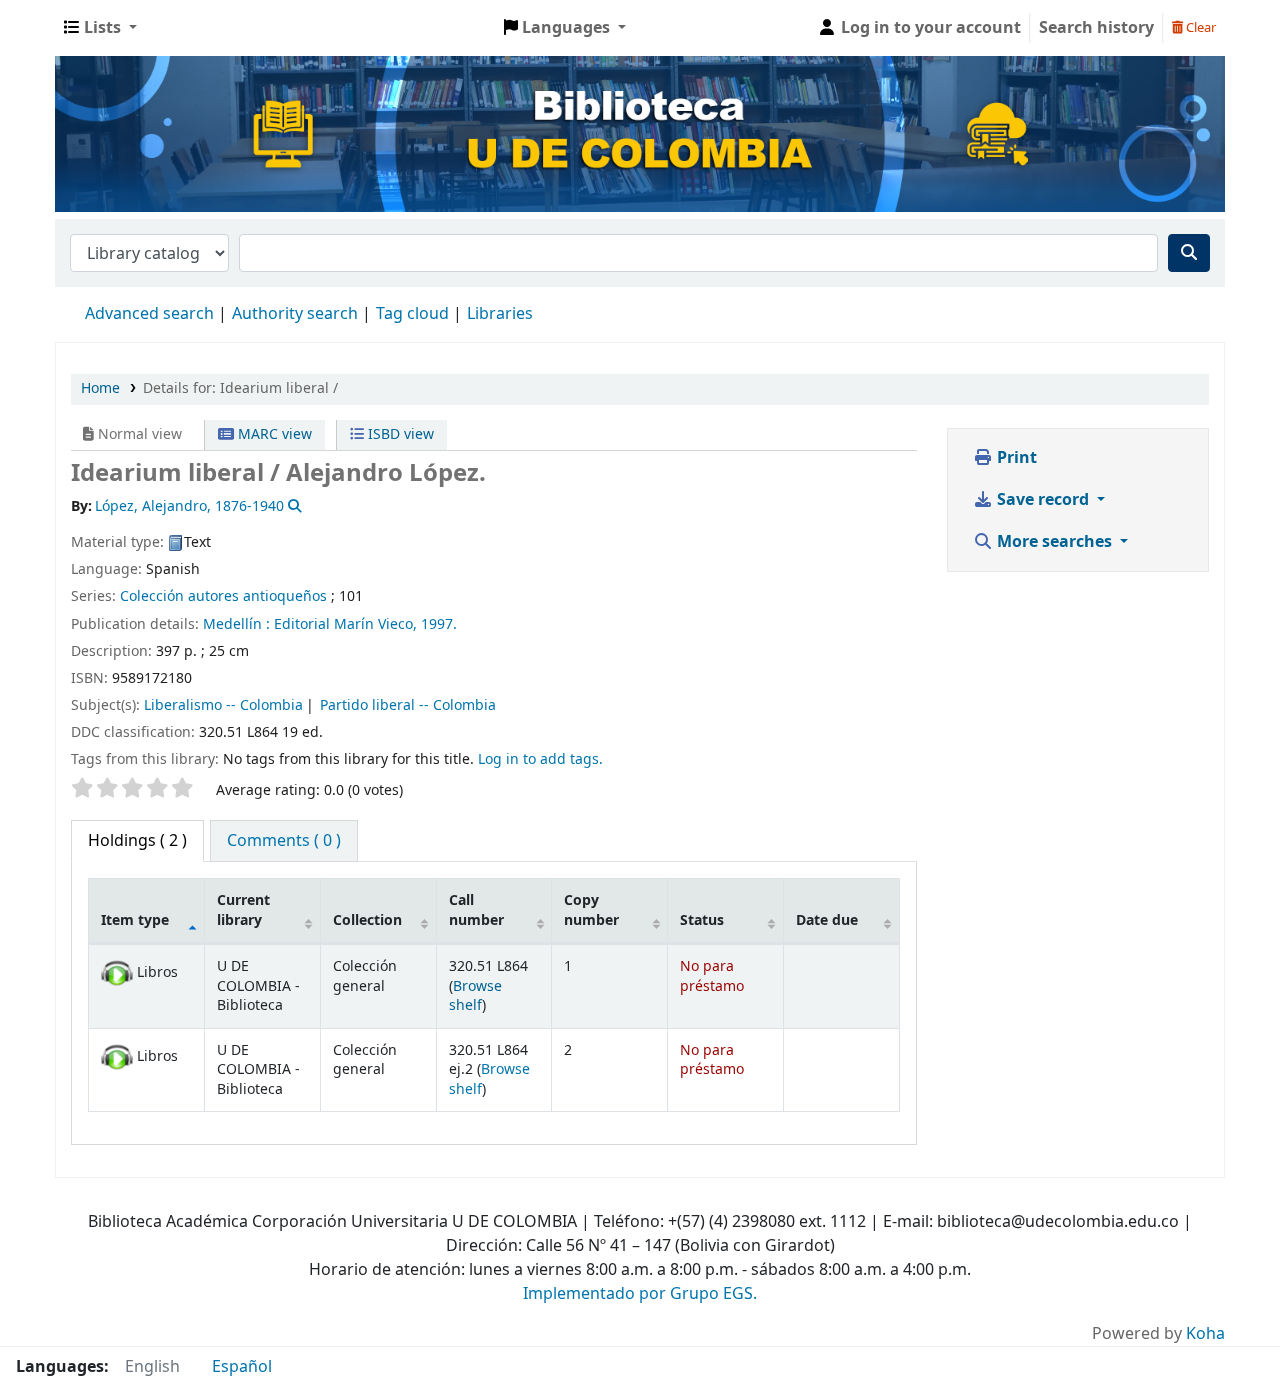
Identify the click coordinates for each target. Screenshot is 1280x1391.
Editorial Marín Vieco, (347, 624)
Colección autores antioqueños (223, 596)
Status (702, 920)
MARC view (273, 434)
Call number (476, 910)
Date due (827, 920)
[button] (100, 28)
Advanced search (149, 314)
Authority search (295, 314)
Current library (243, 910)
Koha (1205, 1334)
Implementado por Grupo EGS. (640, 1294)
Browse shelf (475, 996)
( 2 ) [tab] (137, 841)
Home (100, 388)
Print (1015, 458)
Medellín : (238, 624)
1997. (439, 624)
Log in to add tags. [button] (540, 759)
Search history (1096, 28)
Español (242, 1367)
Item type (135, 920)
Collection (367, 920)
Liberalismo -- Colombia (223, 705)
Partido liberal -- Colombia (408, 705)
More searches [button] (1054, 542)
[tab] (284, 841)
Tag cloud (412, 314)
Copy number (591, 910)
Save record (1043, 500)
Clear (1199, 27)
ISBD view (399, 434)
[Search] (1189, 253)
